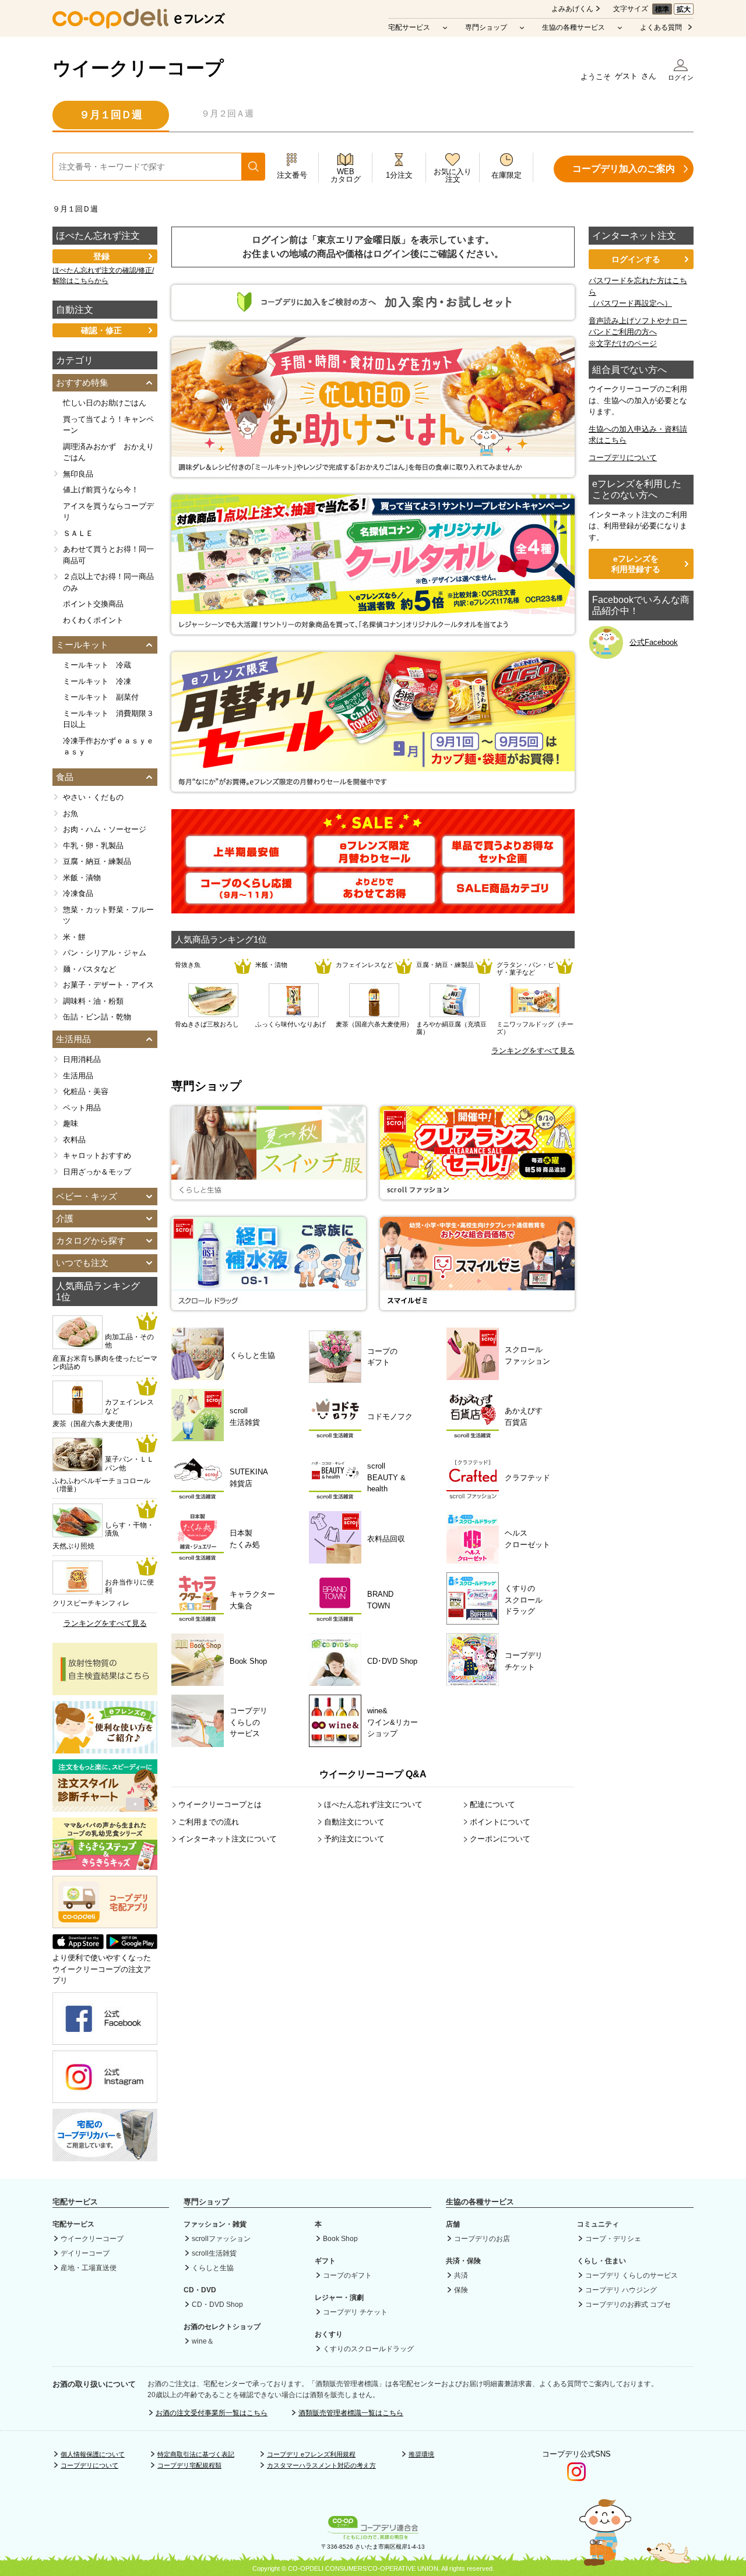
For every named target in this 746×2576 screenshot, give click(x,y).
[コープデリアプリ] (105, 1926)
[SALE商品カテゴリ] (503, 897)
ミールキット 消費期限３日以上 (108, 719)
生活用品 (78, 1076)
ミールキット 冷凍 (97, 681)
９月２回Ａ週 (227, 113)
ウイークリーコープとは (220, 1804)
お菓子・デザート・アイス (108, 985)
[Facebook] (105, 2039)
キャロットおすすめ (97, 1155)
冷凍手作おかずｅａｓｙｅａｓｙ (108, 747)
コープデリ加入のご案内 (624, 169)
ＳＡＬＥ (78, 533)
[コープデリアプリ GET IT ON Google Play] (132, 1947)
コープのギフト (347, 2275)
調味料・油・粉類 (93, 1001)
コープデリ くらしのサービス (631, 2275)
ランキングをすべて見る (533, 1051)
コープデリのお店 (482, 2239)
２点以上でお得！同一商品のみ (108, 582)
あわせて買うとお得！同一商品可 (108, 555)
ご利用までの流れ (209, 1822)
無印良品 (78, 474)
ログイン (681, 77)
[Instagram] (105, 2097)
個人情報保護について (93, 2454)
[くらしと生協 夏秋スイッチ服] (269, 1194)
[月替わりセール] (373, 786)
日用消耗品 (82, 1059)
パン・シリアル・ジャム (105, 953)
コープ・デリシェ (613, 2239)
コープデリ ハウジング (621, 2290)
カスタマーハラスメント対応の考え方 (321, 2465)
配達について (492, 1804)
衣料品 (74, 1140)
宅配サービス (409, 27)
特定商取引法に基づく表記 (196, 2454)
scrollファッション (221, 2239)
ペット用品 (82, 1108)
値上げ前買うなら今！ (101, 490)
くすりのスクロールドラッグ (368, 2349)
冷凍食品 (78, 893)
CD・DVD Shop (217, 2305)
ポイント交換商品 (93, 604)
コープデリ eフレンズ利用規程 (311, 2454)
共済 (461, 2275)
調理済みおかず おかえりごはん (108, 452)
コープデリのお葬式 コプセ (628, 2305)
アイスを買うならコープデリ (108, 512)
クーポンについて (500, 1839)
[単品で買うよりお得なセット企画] (503, 861)
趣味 (71, 1123)
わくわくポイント (93, 620)
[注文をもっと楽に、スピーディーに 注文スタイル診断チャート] (105, 1806)
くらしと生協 (213, 2268)
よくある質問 (661, 27)
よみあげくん (572, 9)
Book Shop (340, 2239)
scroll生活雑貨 (214, 2253)
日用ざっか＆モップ (97, 1172)
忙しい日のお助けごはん (105, 403)
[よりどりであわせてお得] (374, 897)
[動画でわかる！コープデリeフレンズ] (105, 1748)
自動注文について (354, 1822)
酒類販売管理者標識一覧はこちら (351, 2413)
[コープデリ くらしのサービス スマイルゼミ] (477, 1305)
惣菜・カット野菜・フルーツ (108, 915)
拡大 (684, 9)
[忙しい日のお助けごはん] (373, 471)
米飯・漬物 (82, 878)
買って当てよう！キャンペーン (108, 425)
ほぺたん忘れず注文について (373, 1804)
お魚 (71, 814)
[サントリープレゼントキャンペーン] (373, 628)
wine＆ (203, 2341)
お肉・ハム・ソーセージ (105, 829)
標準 (662, 9)
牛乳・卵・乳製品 (93, 846)
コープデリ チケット (355, 2312)
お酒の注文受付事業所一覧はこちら (212, 2413)
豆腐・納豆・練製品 (97, 861)
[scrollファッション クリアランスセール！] (477, 1194)
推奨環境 (421, 2454)
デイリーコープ (85, 2253)
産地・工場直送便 (89, 2268)
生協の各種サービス (573, 27)
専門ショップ (486, 27)
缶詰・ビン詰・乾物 (97, 1017)
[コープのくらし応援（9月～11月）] (246, 897)
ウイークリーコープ (138, 68)
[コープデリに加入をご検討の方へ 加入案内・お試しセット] (373, 314)
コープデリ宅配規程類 (189, 2465)
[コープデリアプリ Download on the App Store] (78, 1947)
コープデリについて (623, 458)
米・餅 (74, 937)
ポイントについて (500, 1822)
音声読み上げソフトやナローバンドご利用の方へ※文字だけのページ (638, 332)
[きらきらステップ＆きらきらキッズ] (105, 1864)
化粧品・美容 (86, 1091)
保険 (461, 2290)
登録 (101, 256)
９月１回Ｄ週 (111, 115)
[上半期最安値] (246, 861)
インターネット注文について (228, 1839)
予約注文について (354, 1839)
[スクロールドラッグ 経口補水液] (269, 1305)
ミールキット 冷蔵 (97, 665)
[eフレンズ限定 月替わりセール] (374, 861)
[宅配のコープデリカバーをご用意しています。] (105, 2155)
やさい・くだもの (93, 797)
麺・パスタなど (89, 969)
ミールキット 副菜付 (101, 697)
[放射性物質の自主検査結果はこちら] (105, 1690)
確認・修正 (101, 330)
